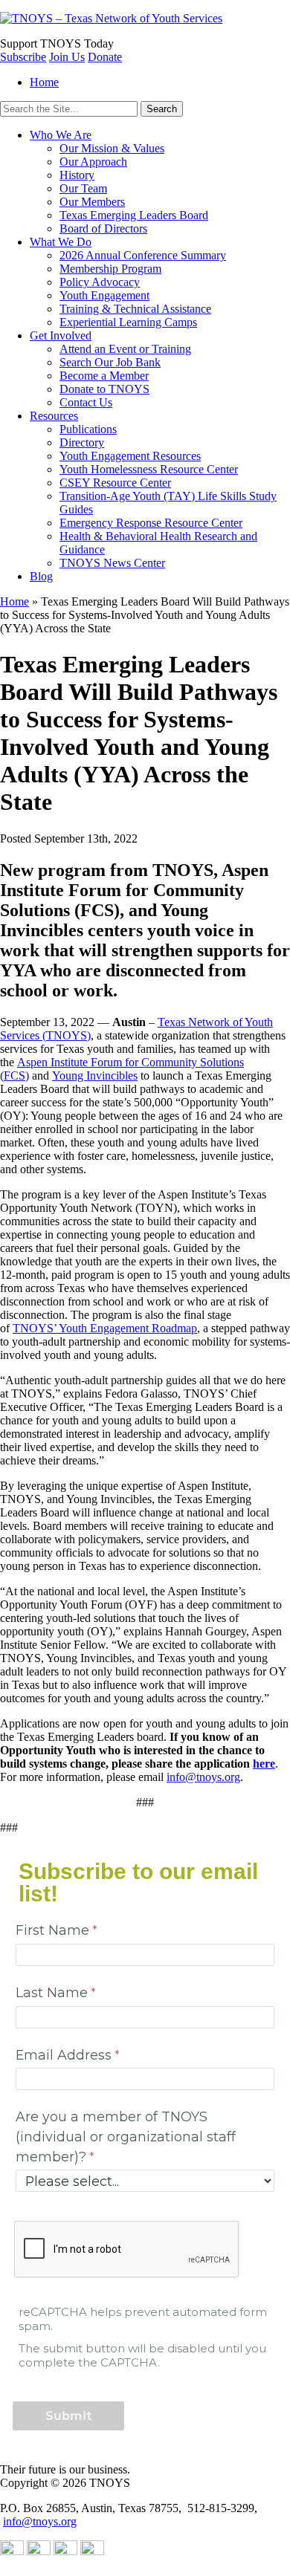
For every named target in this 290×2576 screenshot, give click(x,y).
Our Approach (93, 162)
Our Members (92, 202)
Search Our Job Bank (110, 362)
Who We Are (61, 135)
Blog (41, 576)
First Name (52, 1930)
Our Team (83, 188)
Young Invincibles (95, 1076)
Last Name (52, 1992)
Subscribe (23, 57)
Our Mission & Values (112, 148)
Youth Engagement (104, 295)
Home (44, 82)
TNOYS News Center (112, 563)
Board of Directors (103, 228)
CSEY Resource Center (115, 483)
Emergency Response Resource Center (151, 523)
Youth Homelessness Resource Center (149, 469)
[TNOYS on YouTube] (12, 2551)
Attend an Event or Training (125, 349)
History (77, 175)
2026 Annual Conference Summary (143, 255)
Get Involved (61, 335)
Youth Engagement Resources (130, 456)
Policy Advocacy (100, 282)
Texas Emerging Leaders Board (134, 215)
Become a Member (104, 376)
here (264, 1764)
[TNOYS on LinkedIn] (39, 2551)
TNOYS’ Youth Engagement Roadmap (105, 1328)
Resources (54, 416)
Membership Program (110, 269)
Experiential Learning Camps (128, 322)
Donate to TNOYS (104, 389)
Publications (88, 429)
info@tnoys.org (203, 1777)
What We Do (61, 242)
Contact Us (86, 402)
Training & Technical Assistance (135, 309)
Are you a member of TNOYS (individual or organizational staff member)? (126, 2136)
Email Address (64, 2055)
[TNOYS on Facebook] (92, 2551)
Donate (105, 57)
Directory (82, 442)
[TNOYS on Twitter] (65, 2551)
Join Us (67, 57)
